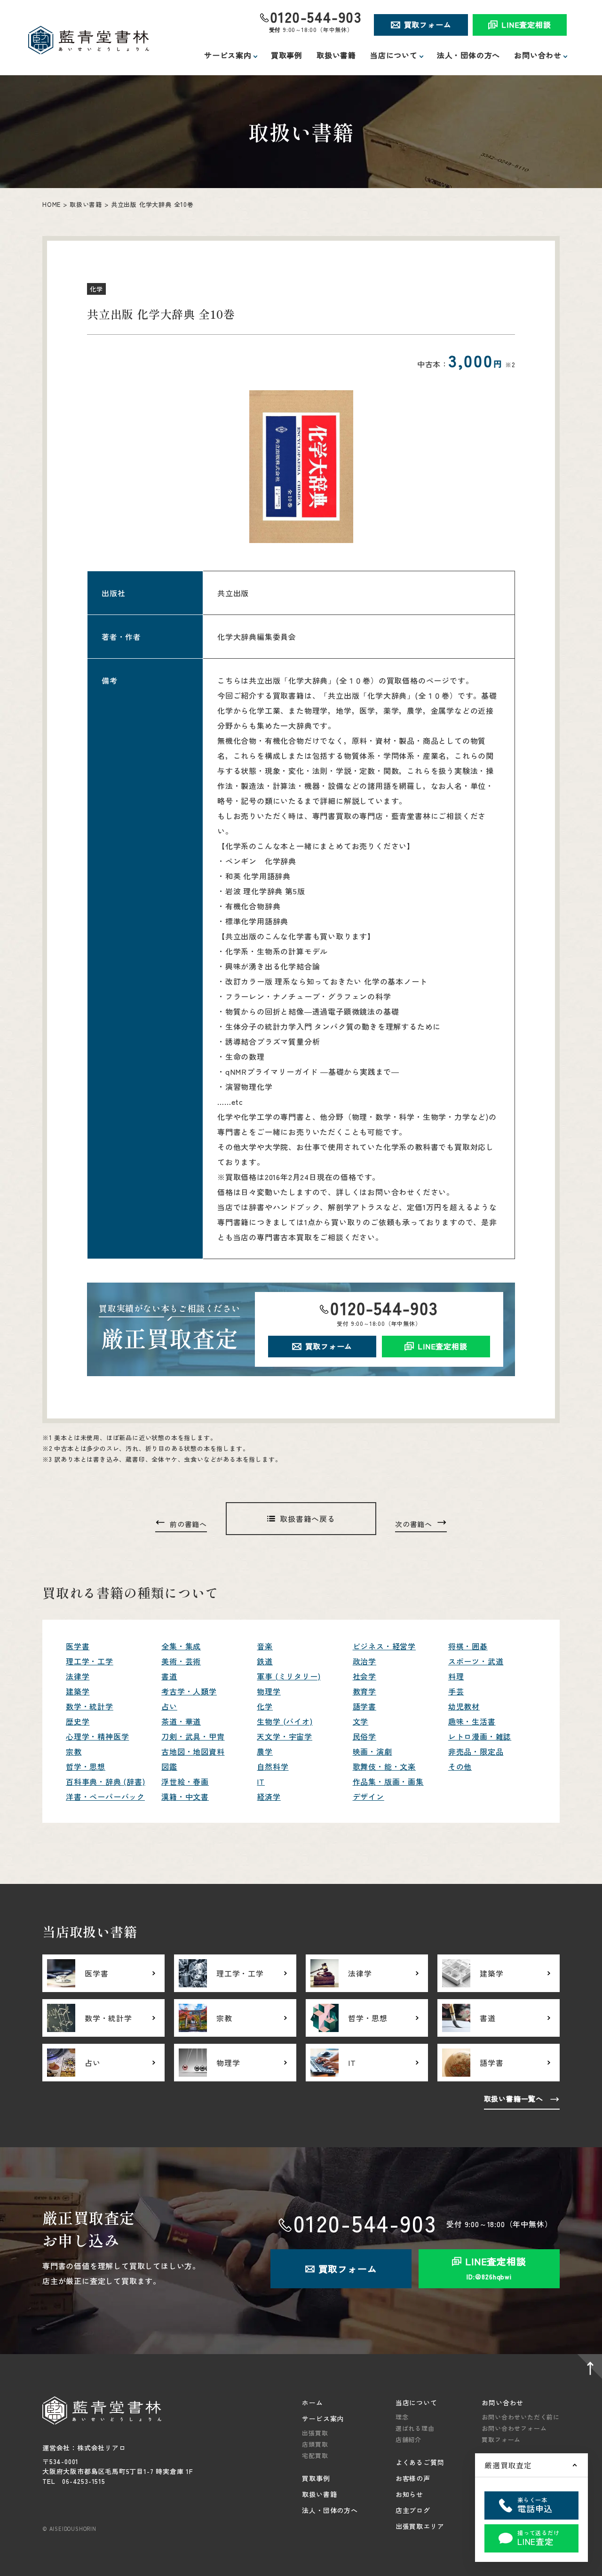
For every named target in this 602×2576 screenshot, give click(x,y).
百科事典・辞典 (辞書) (106, 1781)
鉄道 (265, 1661)
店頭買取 (315, 2444)
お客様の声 (413, 2478)
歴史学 (78, 1721)
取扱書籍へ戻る (308, 1519)
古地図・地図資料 (193, 1751)
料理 (456, 1676)
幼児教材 (464, 1706)
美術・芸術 (181, 1661)
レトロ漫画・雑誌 (480, 1736)
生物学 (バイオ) (285, 1721)
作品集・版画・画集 (388, 1781)
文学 (361, 1721)
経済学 (269, 1796)
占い (169, 1706)
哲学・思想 (86, 1766)
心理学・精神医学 (97, 1736)
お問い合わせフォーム (514, 2428)
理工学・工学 (90, 1661)
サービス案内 (323, 2418)
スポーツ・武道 (476, 1661)
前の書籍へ (188, 1524)
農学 (265, 1751)
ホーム (312, 2403)
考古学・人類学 (189, 1691)
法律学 (78, 1676)
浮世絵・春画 (185, 1781)
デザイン (368, 1796)
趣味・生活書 (472, 1721)
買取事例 (287, 55)
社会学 (364, 1676)
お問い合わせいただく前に (521, 2417)
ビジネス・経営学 (384, 1646)
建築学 (78, 1691)
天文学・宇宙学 (285, 1736)
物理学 (269, 1691)
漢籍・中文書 (185, 1796)
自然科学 (273, 1766)
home (51, 204)
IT (261, 1781)
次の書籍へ (414, 1524)
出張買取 (315, 2433)
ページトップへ (588, 2368)
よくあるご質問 (420, 2462)
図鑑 (169, 1766)
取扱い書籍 (336, 55)
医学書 (78, 1646)
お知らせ (409, 2494)
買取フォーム (428, 24)
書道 (169, 1676)
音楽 (265, 1646)
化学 (265, 1706)
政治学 (364, 1661)
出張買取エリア (420, 2526)
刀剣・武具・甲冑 (193, 1736)
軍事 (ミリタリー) (289, 1676)
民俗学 (364, 1736)
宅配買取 (315, 2455)
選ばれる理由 (415, 2428)
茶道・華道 (181, 1721)
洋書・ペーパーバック (105, 1796)
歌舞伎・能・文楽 (384, 1766)
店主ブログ (413, 2510)
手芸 (456, 1691)
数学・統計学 (90, 1706)
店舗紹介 (408, 2439)
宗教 (74, 1751)
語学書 (364, 1706)
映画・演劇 (372, 1751)
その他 (460, 1766)
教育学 (364, 1691)
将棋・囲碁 (468, 1646)
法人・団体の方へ (468, 55)
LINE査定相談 (526, 24)
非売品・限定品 (476, 1751)
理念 (402, 2417)
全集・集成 (181, 1646)
